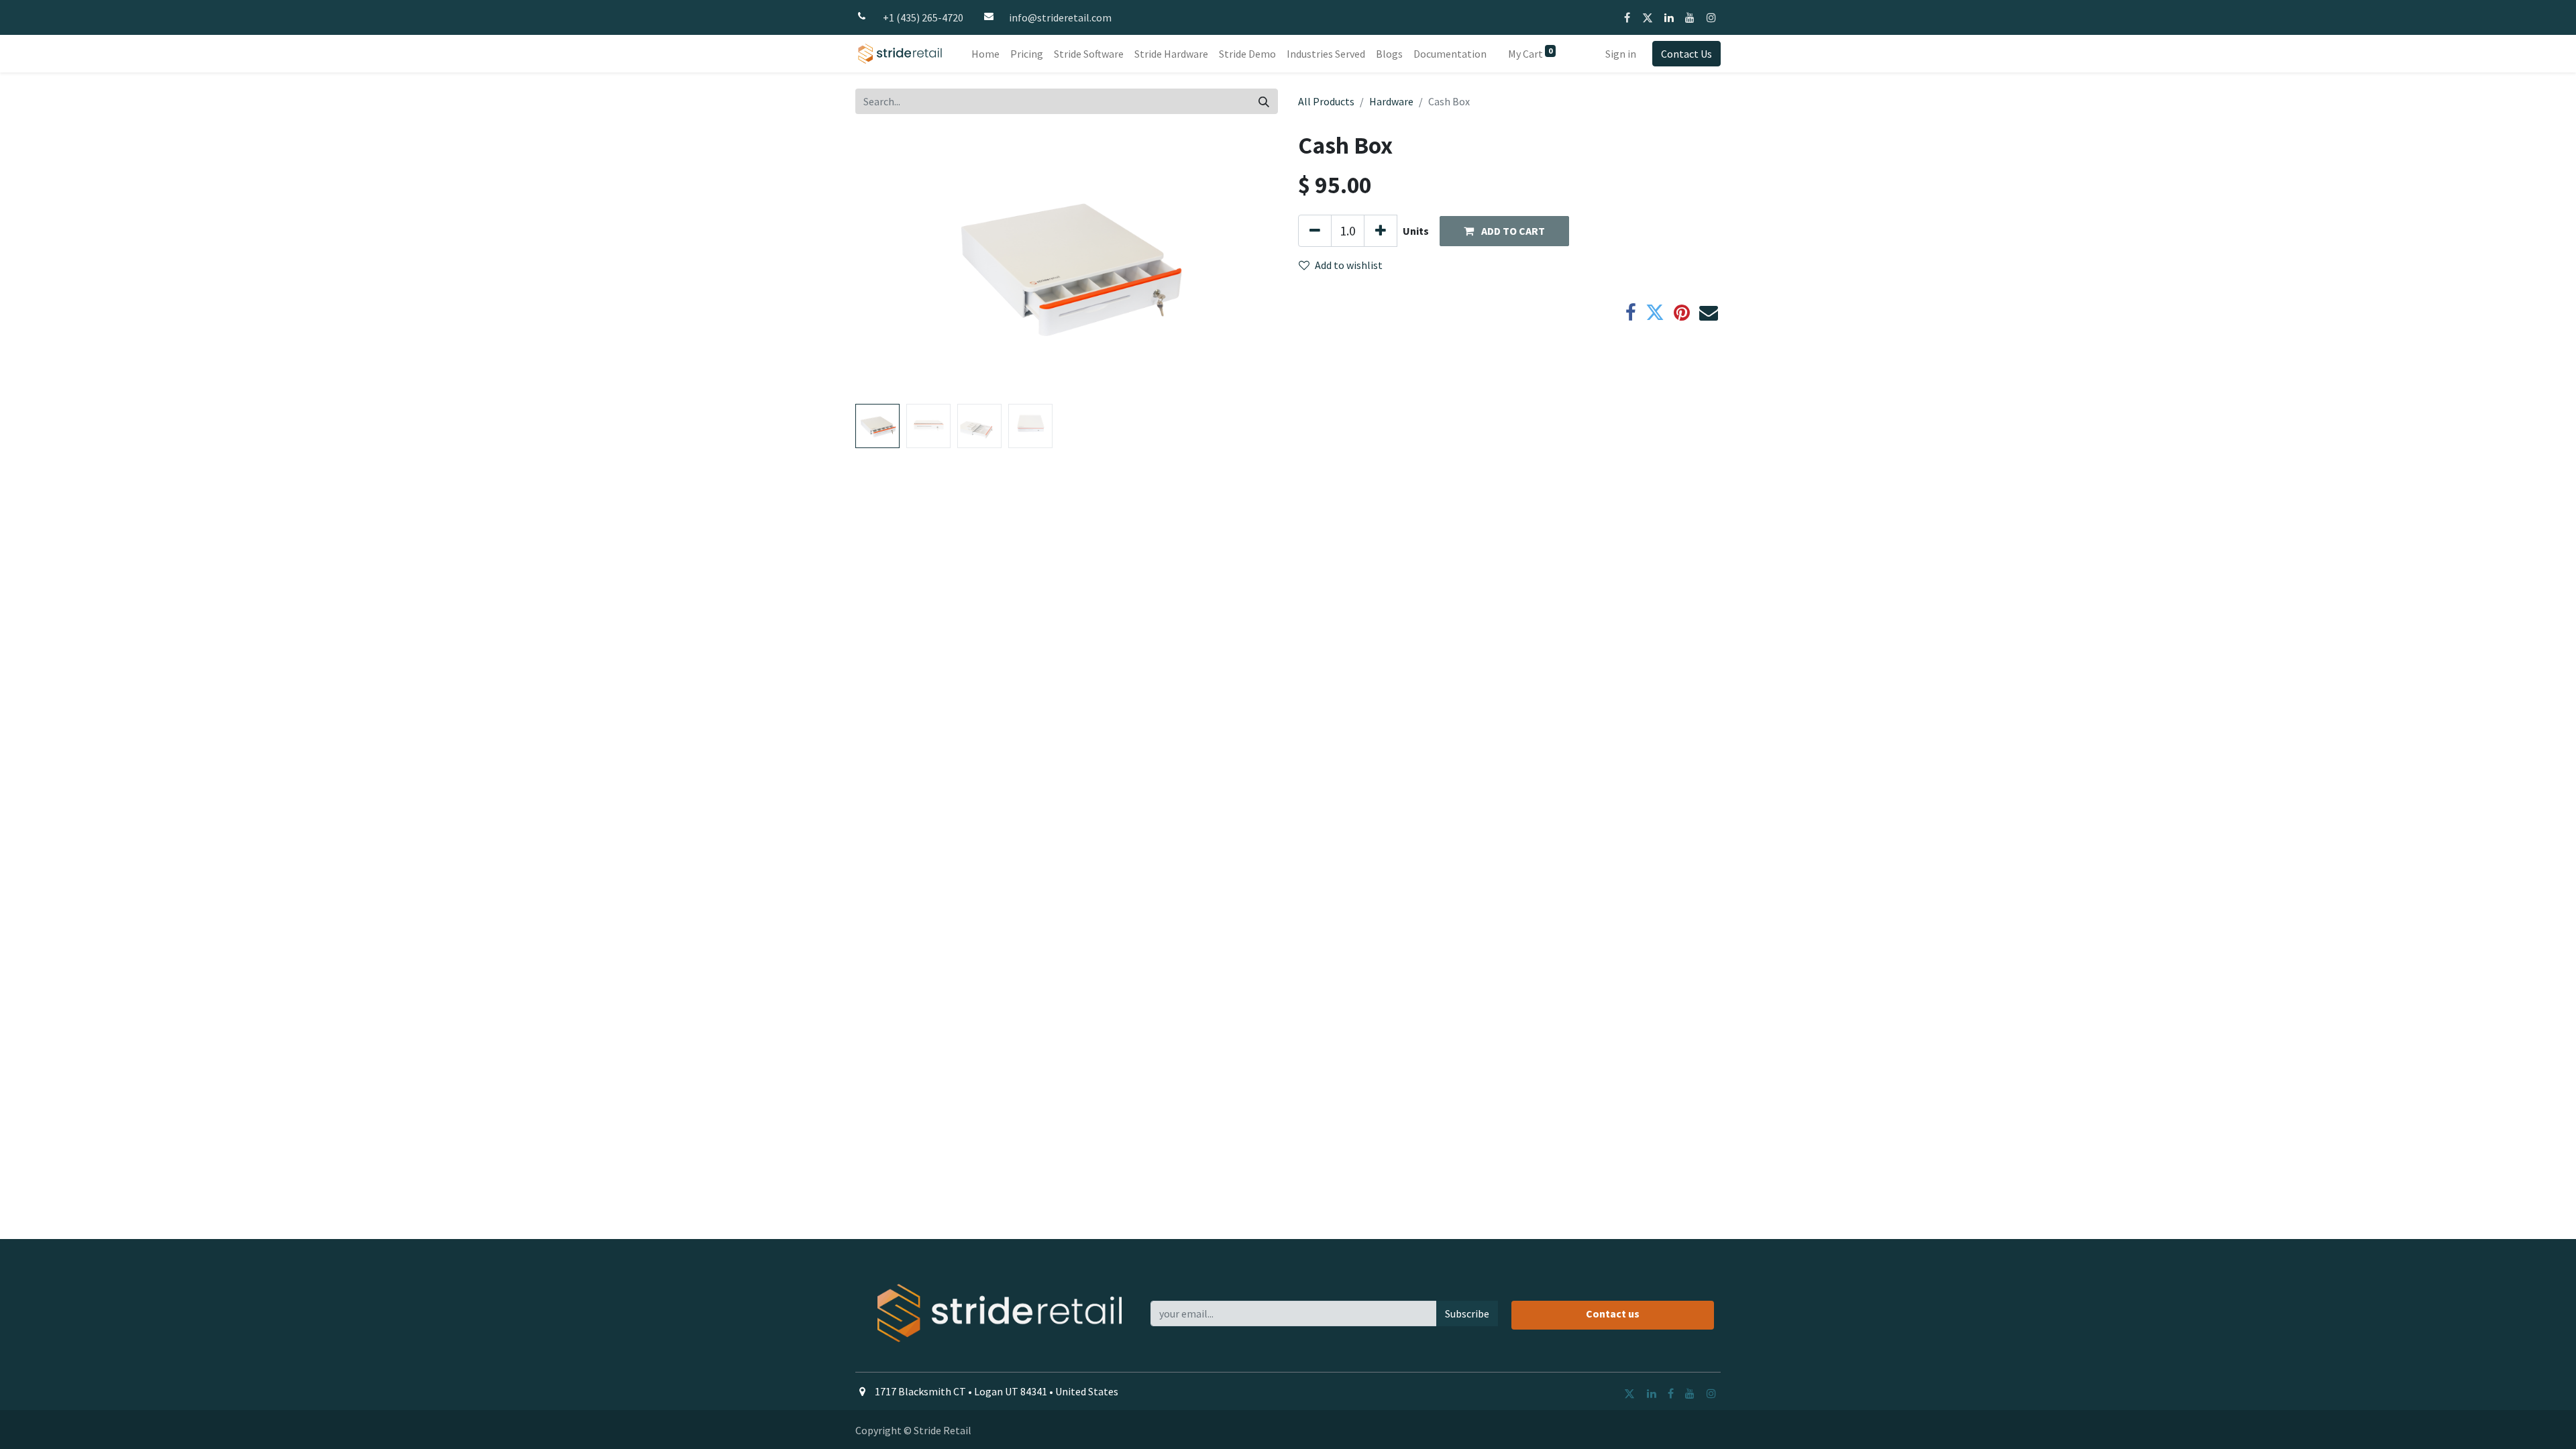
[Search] (1264, 101)
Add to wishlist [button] (1349, 265)
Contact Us (1686, 54)
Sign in (1621, 54)
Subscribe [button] (1467, 1313)
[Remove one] (1315, 231)
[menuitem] (985, 54)
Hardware (1391, 101)
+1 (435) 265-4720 (923, 17)
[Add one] (1381, 231)
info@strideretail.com (1060, 17)
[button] (887, 264)
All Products (1326, 101)
